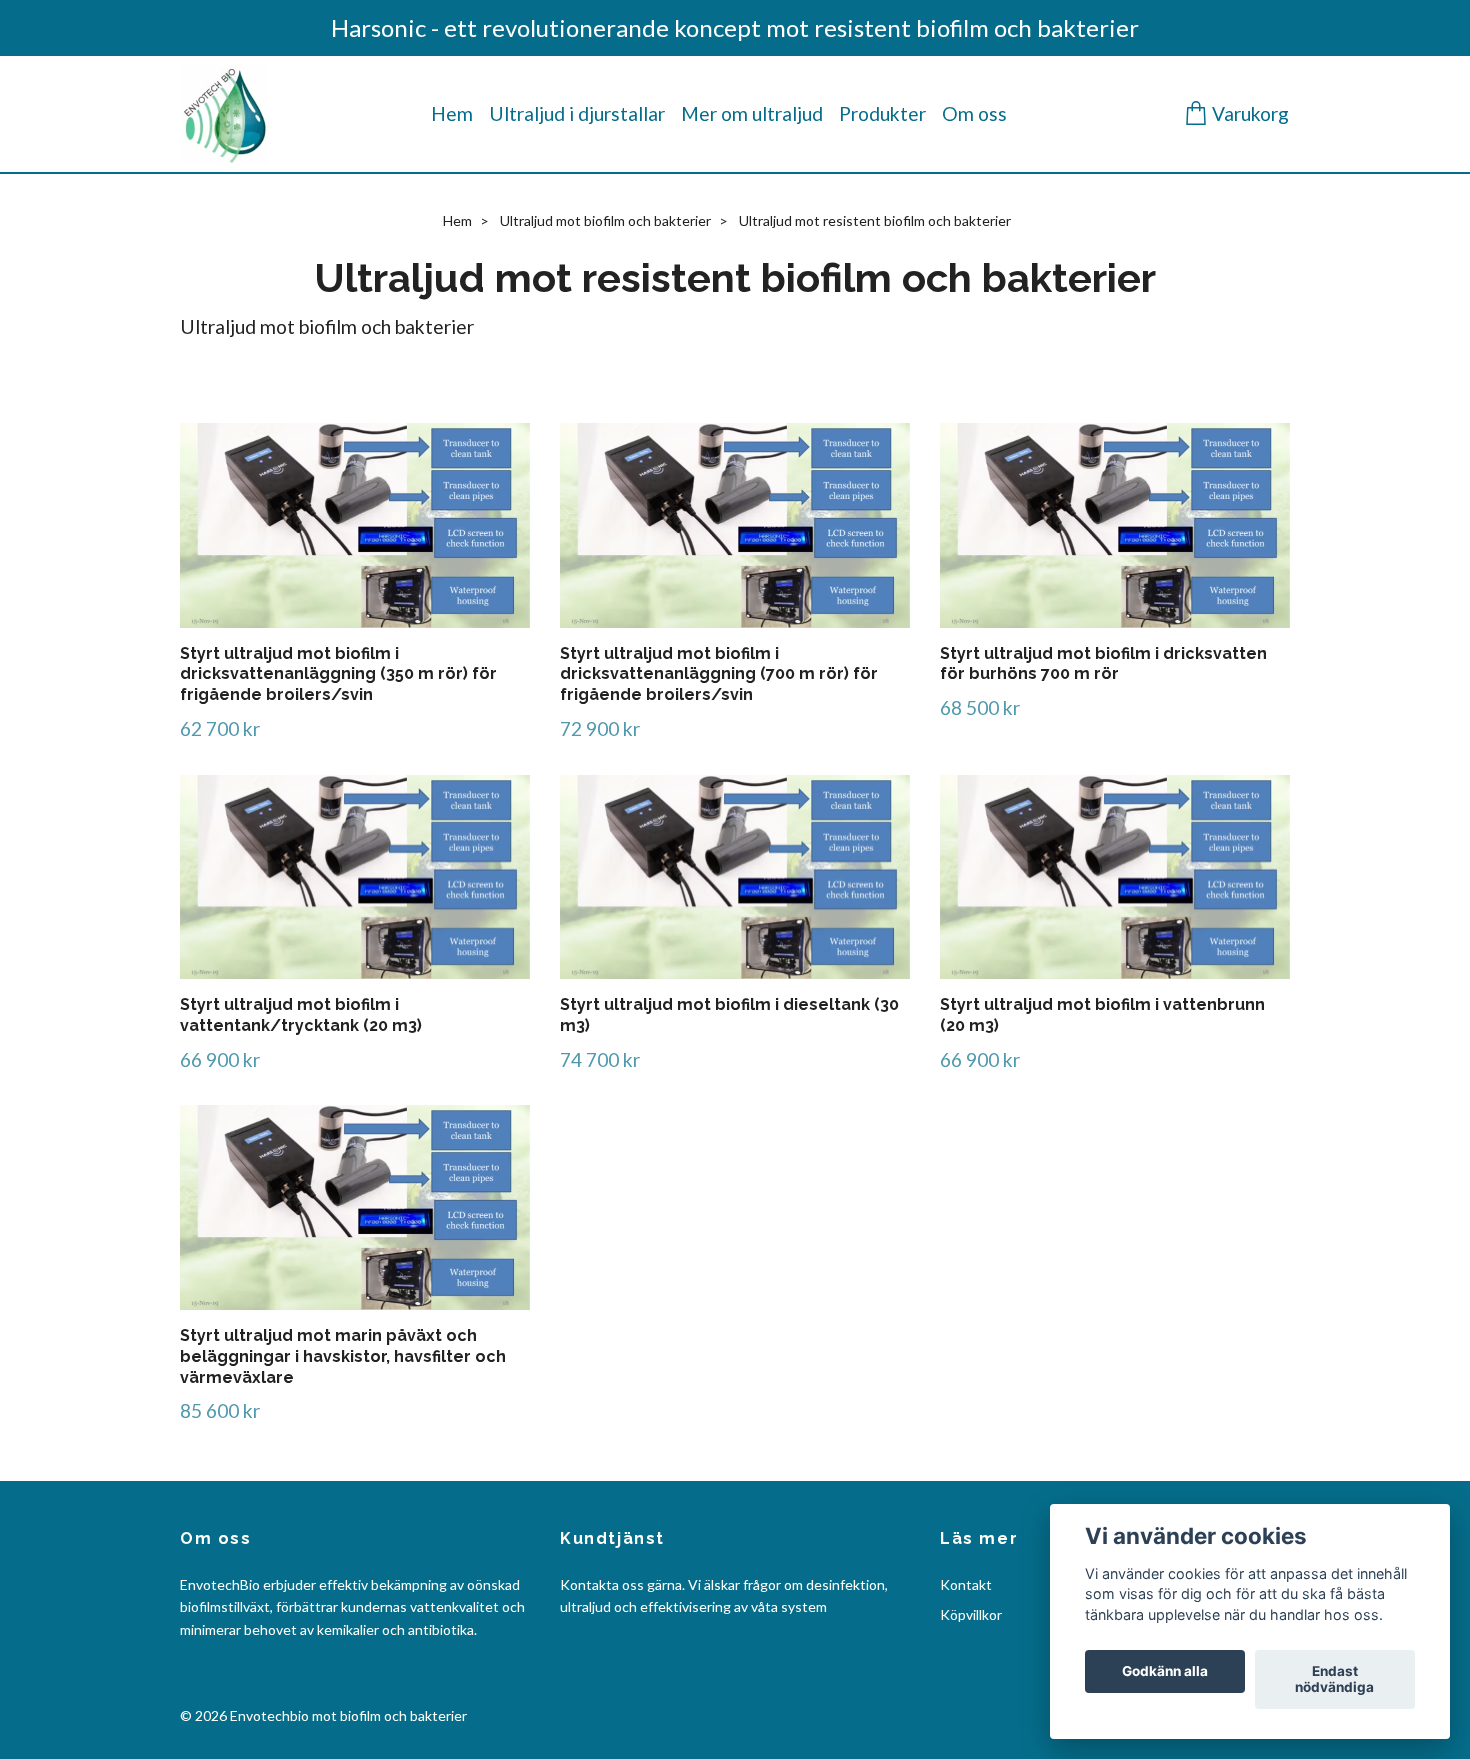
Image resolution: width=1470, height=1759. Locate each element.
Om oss (974, 113)
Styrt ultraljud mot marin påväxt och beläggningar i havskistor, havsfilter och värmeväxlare (343, 1356)
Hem (452, 113)
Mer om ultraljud (752, 113)
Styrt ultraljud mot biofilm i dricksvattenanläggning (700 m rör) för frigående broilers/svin (719, 674)
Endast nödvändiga (1334, 1680)
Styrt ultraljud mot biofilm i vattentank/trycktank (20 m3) (301, 1015)
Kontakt (966, 1584)
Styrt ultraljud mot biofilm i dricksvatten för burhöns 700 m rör (1103, 664)
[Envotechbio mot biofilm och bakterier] (225, 114)
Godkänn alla (1165, 1672)
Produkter (882, 113)
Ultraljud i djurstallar (577, 113)
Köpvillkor (971, 1614)
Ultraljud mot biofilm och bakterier (605, 220)
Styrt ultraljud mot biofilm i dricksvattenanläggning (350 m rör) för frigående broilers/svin (338, 674)
